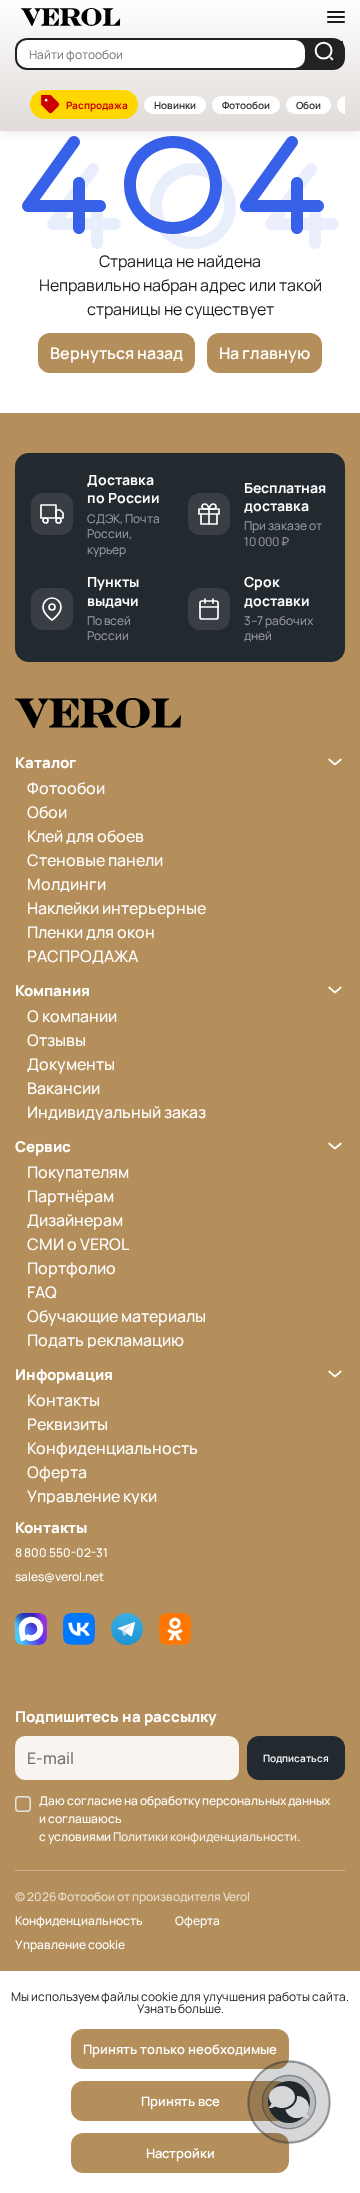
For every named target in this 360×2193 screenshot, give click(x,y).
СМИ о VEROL (78, 1244)
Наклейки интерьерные (116, 908)
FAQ (42, 1292)
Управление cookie (70, 1944)
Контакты (63, 1400)
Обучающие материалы (116, 1316)
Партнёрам (70, 1196)
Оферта (57, 1472)
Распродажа (97, 105)
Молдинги (66, 884)
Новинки (175, 105)
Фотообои (246, 105)
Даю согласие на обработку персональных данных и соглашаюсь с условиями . (184, 1818)
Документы (71, 1064)
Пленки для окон (91, 932)
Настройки (180, 2153)
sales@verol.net (59, 1576)
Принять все (180, 2101)
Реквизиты (67, 1424)
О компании (72, 1016)
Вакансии (63, 1088)
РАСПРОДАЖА (82, 956)
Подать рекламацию (105, 1340)
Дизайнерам (75, 1220)
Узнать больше (179, 2008)
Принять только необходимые (180, 2049)
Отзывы (56, 1040)
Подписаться (296, 1758)
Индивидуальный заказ (116, 1112)
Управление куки (92, 1496)
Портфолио (71, 1268)
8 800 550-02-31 (61, 1552)
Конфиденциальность (112, 1448)
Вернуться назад (116, 353)
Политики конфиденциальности (205, 1836)
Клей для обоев (85, 836)
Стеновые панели (95, 860)
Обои (308, 105)
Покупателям (78, 1172)
